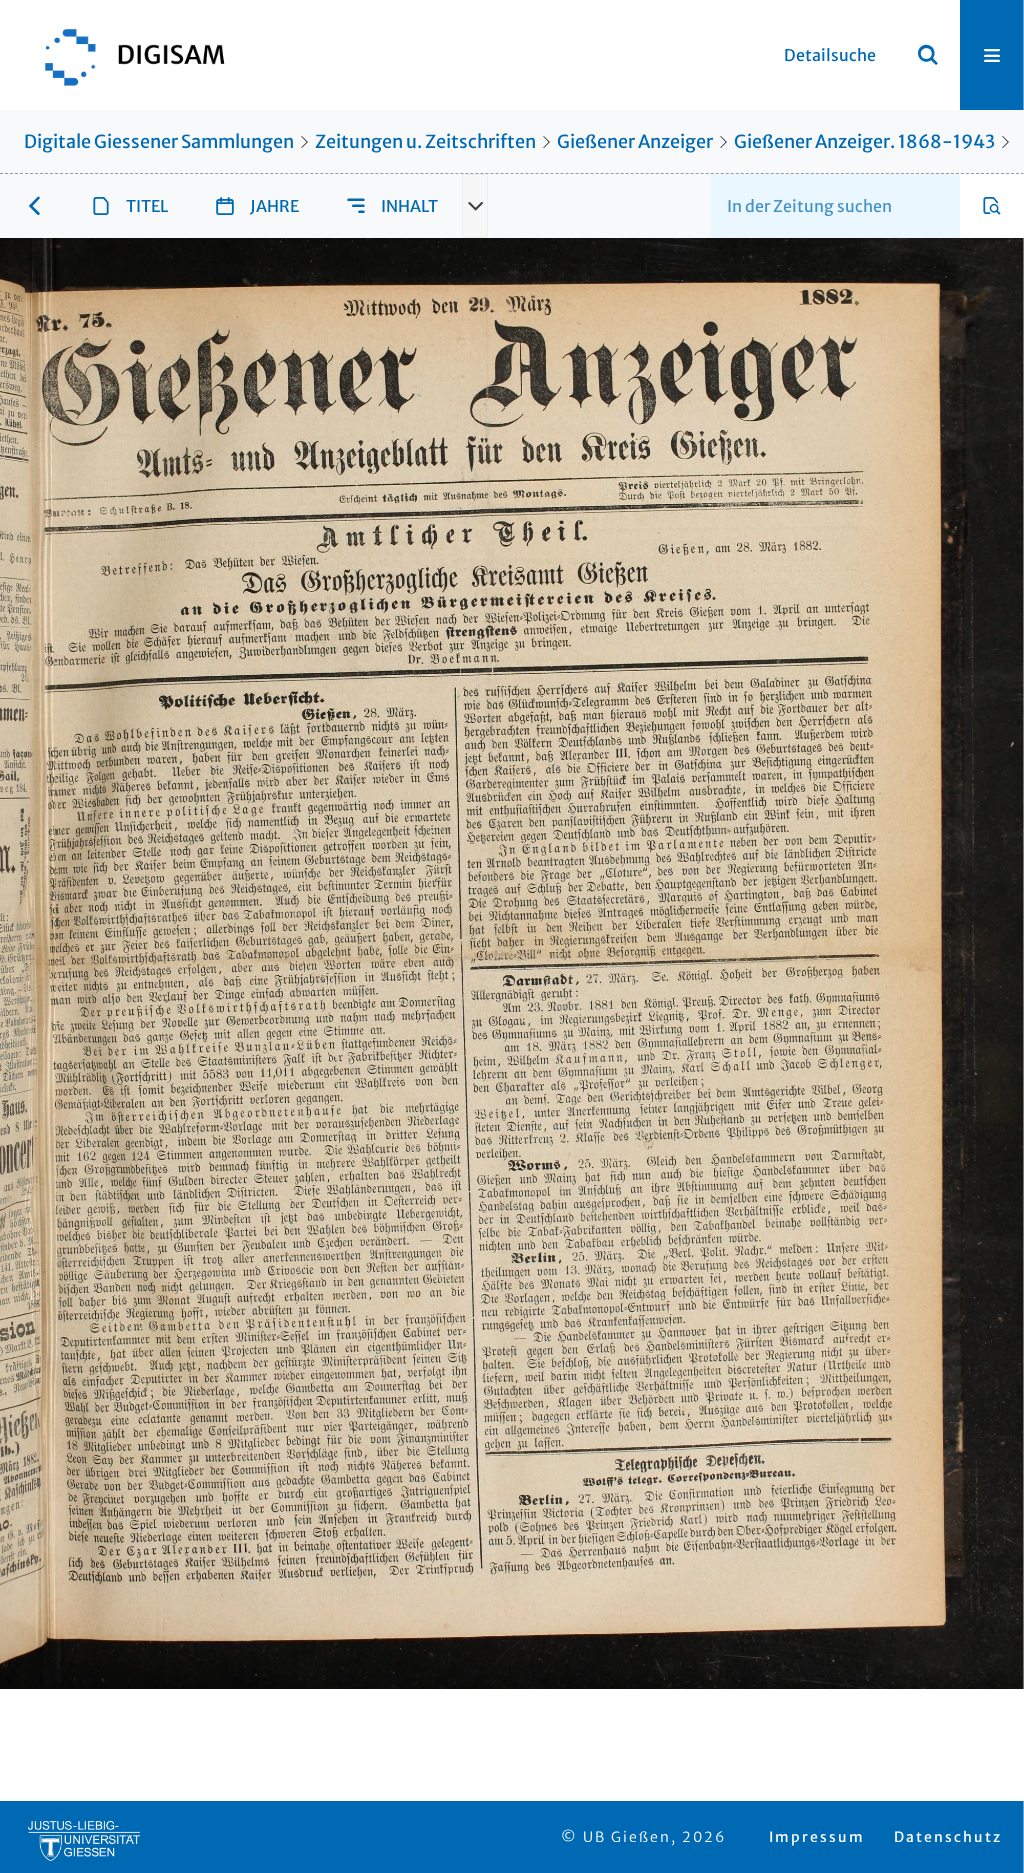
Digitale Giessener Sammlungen (159, 141)
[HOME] (125, 55)
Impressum (817, 1837)
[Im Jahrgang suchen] (992, 206)
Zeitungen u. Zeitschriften (425, 141)
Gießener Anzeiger (635, 141)
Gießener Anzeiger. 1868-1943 (864, 141)
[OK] (928, 55)
